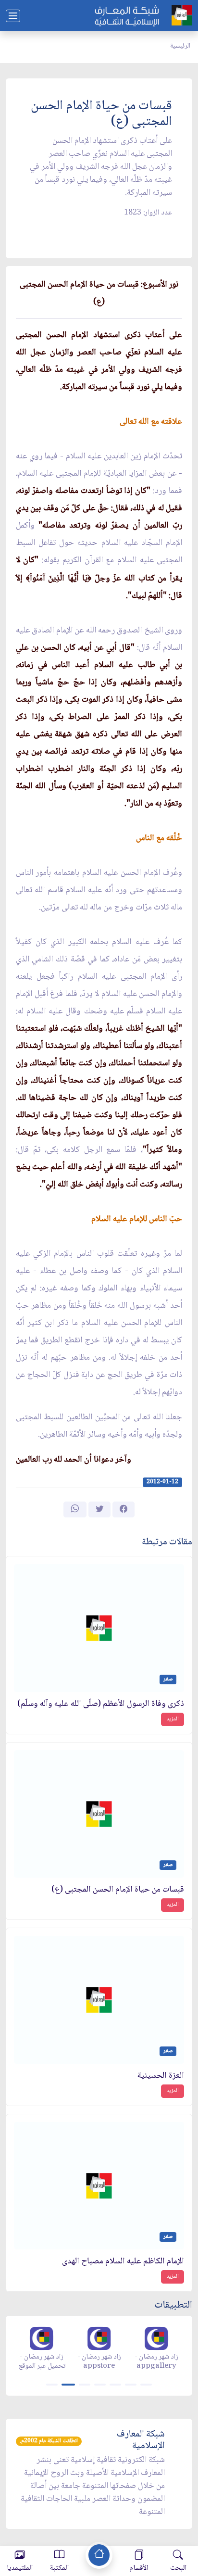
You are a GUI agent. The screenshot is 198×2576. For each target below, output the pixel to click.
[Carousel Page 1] (52, 2385)
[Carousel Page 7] (146, 2385)
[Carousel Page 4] (100, 2385)
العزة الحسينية (161, 2076)
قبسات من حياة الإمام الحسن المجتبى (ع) (118, 1890)
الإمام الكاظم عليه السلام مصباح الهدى (123, 2262)
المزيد (173, 1719)
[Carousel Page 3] (85, 2385)
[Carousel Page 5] (115, 2385)
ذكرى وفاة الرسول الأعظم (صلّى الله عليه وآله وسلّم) (101, 1704)
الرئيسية (180, 46)
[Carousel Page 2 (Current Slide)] (68, 2385)
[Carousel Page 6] (131, 2385)
